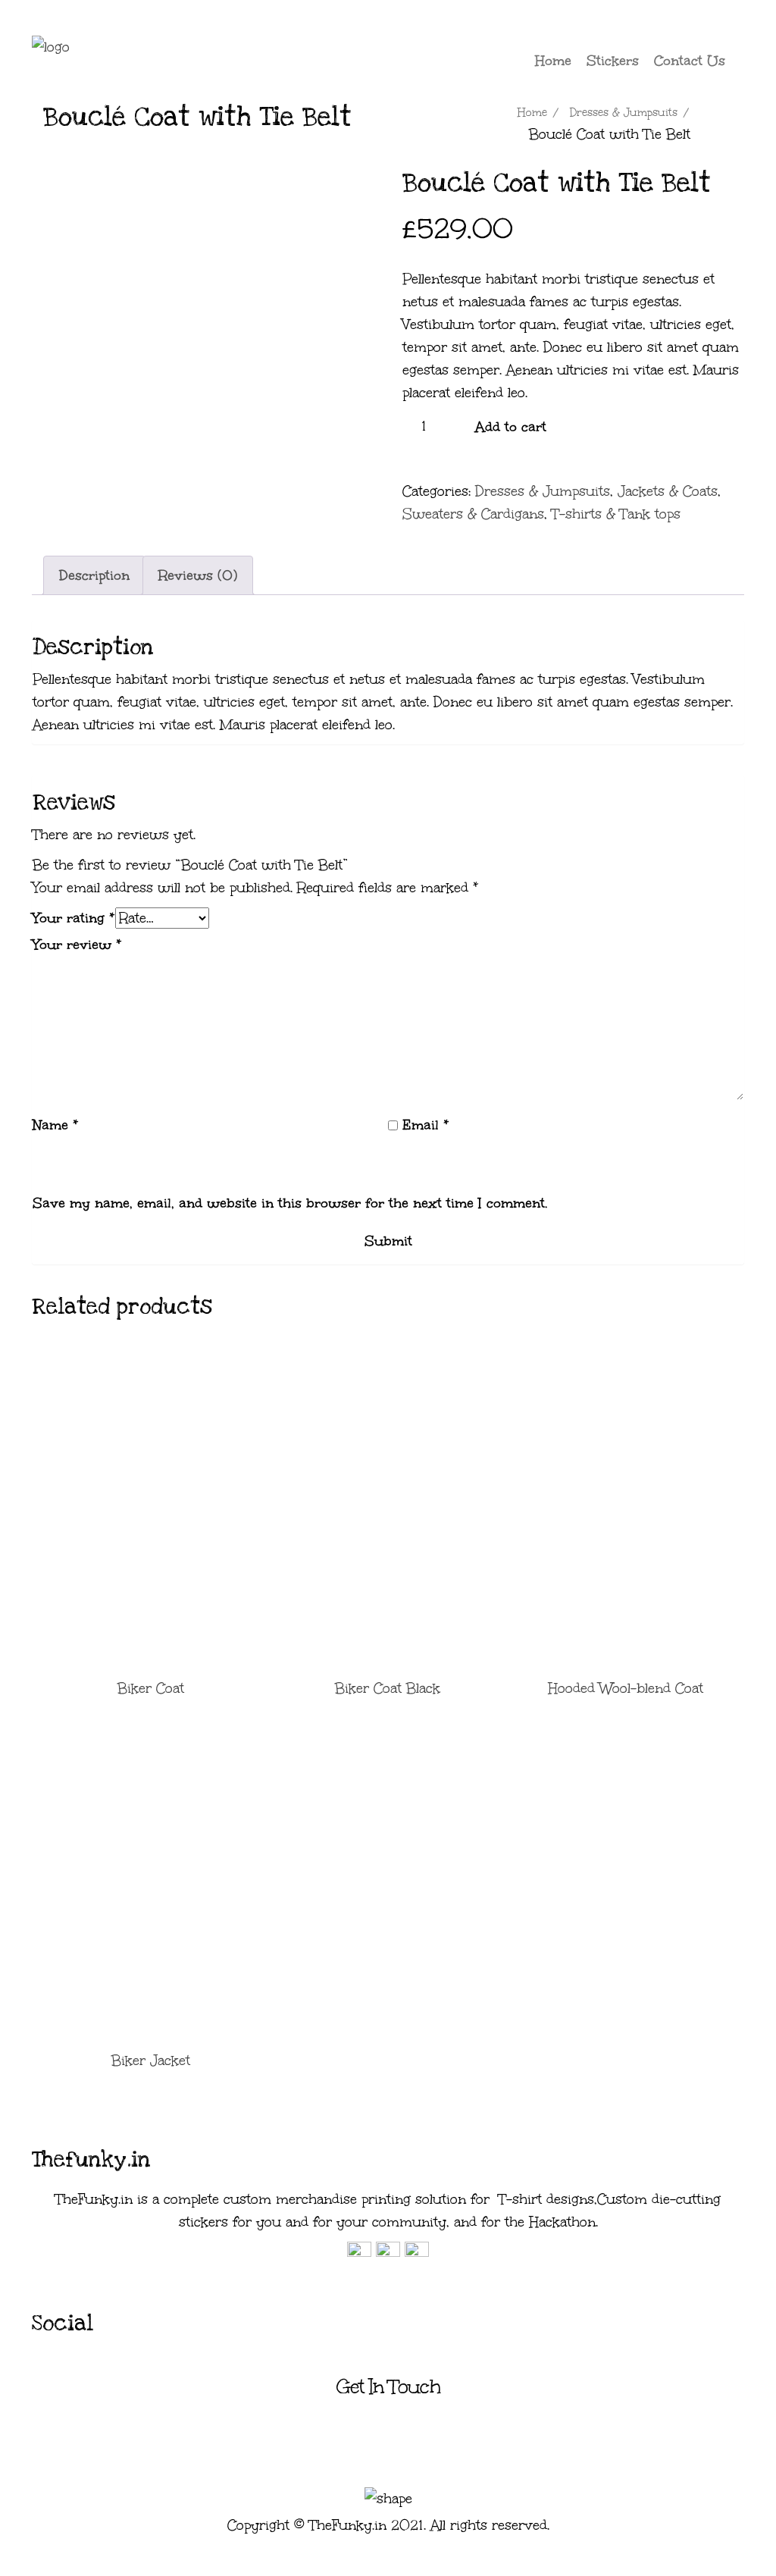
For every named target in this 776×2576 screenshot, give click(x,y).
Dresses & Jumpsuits (624, 113)
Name (56, 1125)
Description (94, 575)
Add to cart (511, 427)
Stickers (613, 61)
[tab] (94, 575)
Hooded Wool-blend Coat (626, 1688)
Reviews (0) (198, 575)
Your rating (74, 918)
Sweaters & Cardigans (473, 514)
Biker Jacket (151, 2060)
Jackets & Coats (668, 491)
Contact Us (690, 61)
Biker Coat (151, 1688)
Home (553, 61)
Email (426, 1125)
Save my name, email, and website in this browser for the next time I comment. (290, 1203)
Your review (77, 945)
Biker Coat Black (388, 1688)
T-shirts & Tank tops (616, 514)
